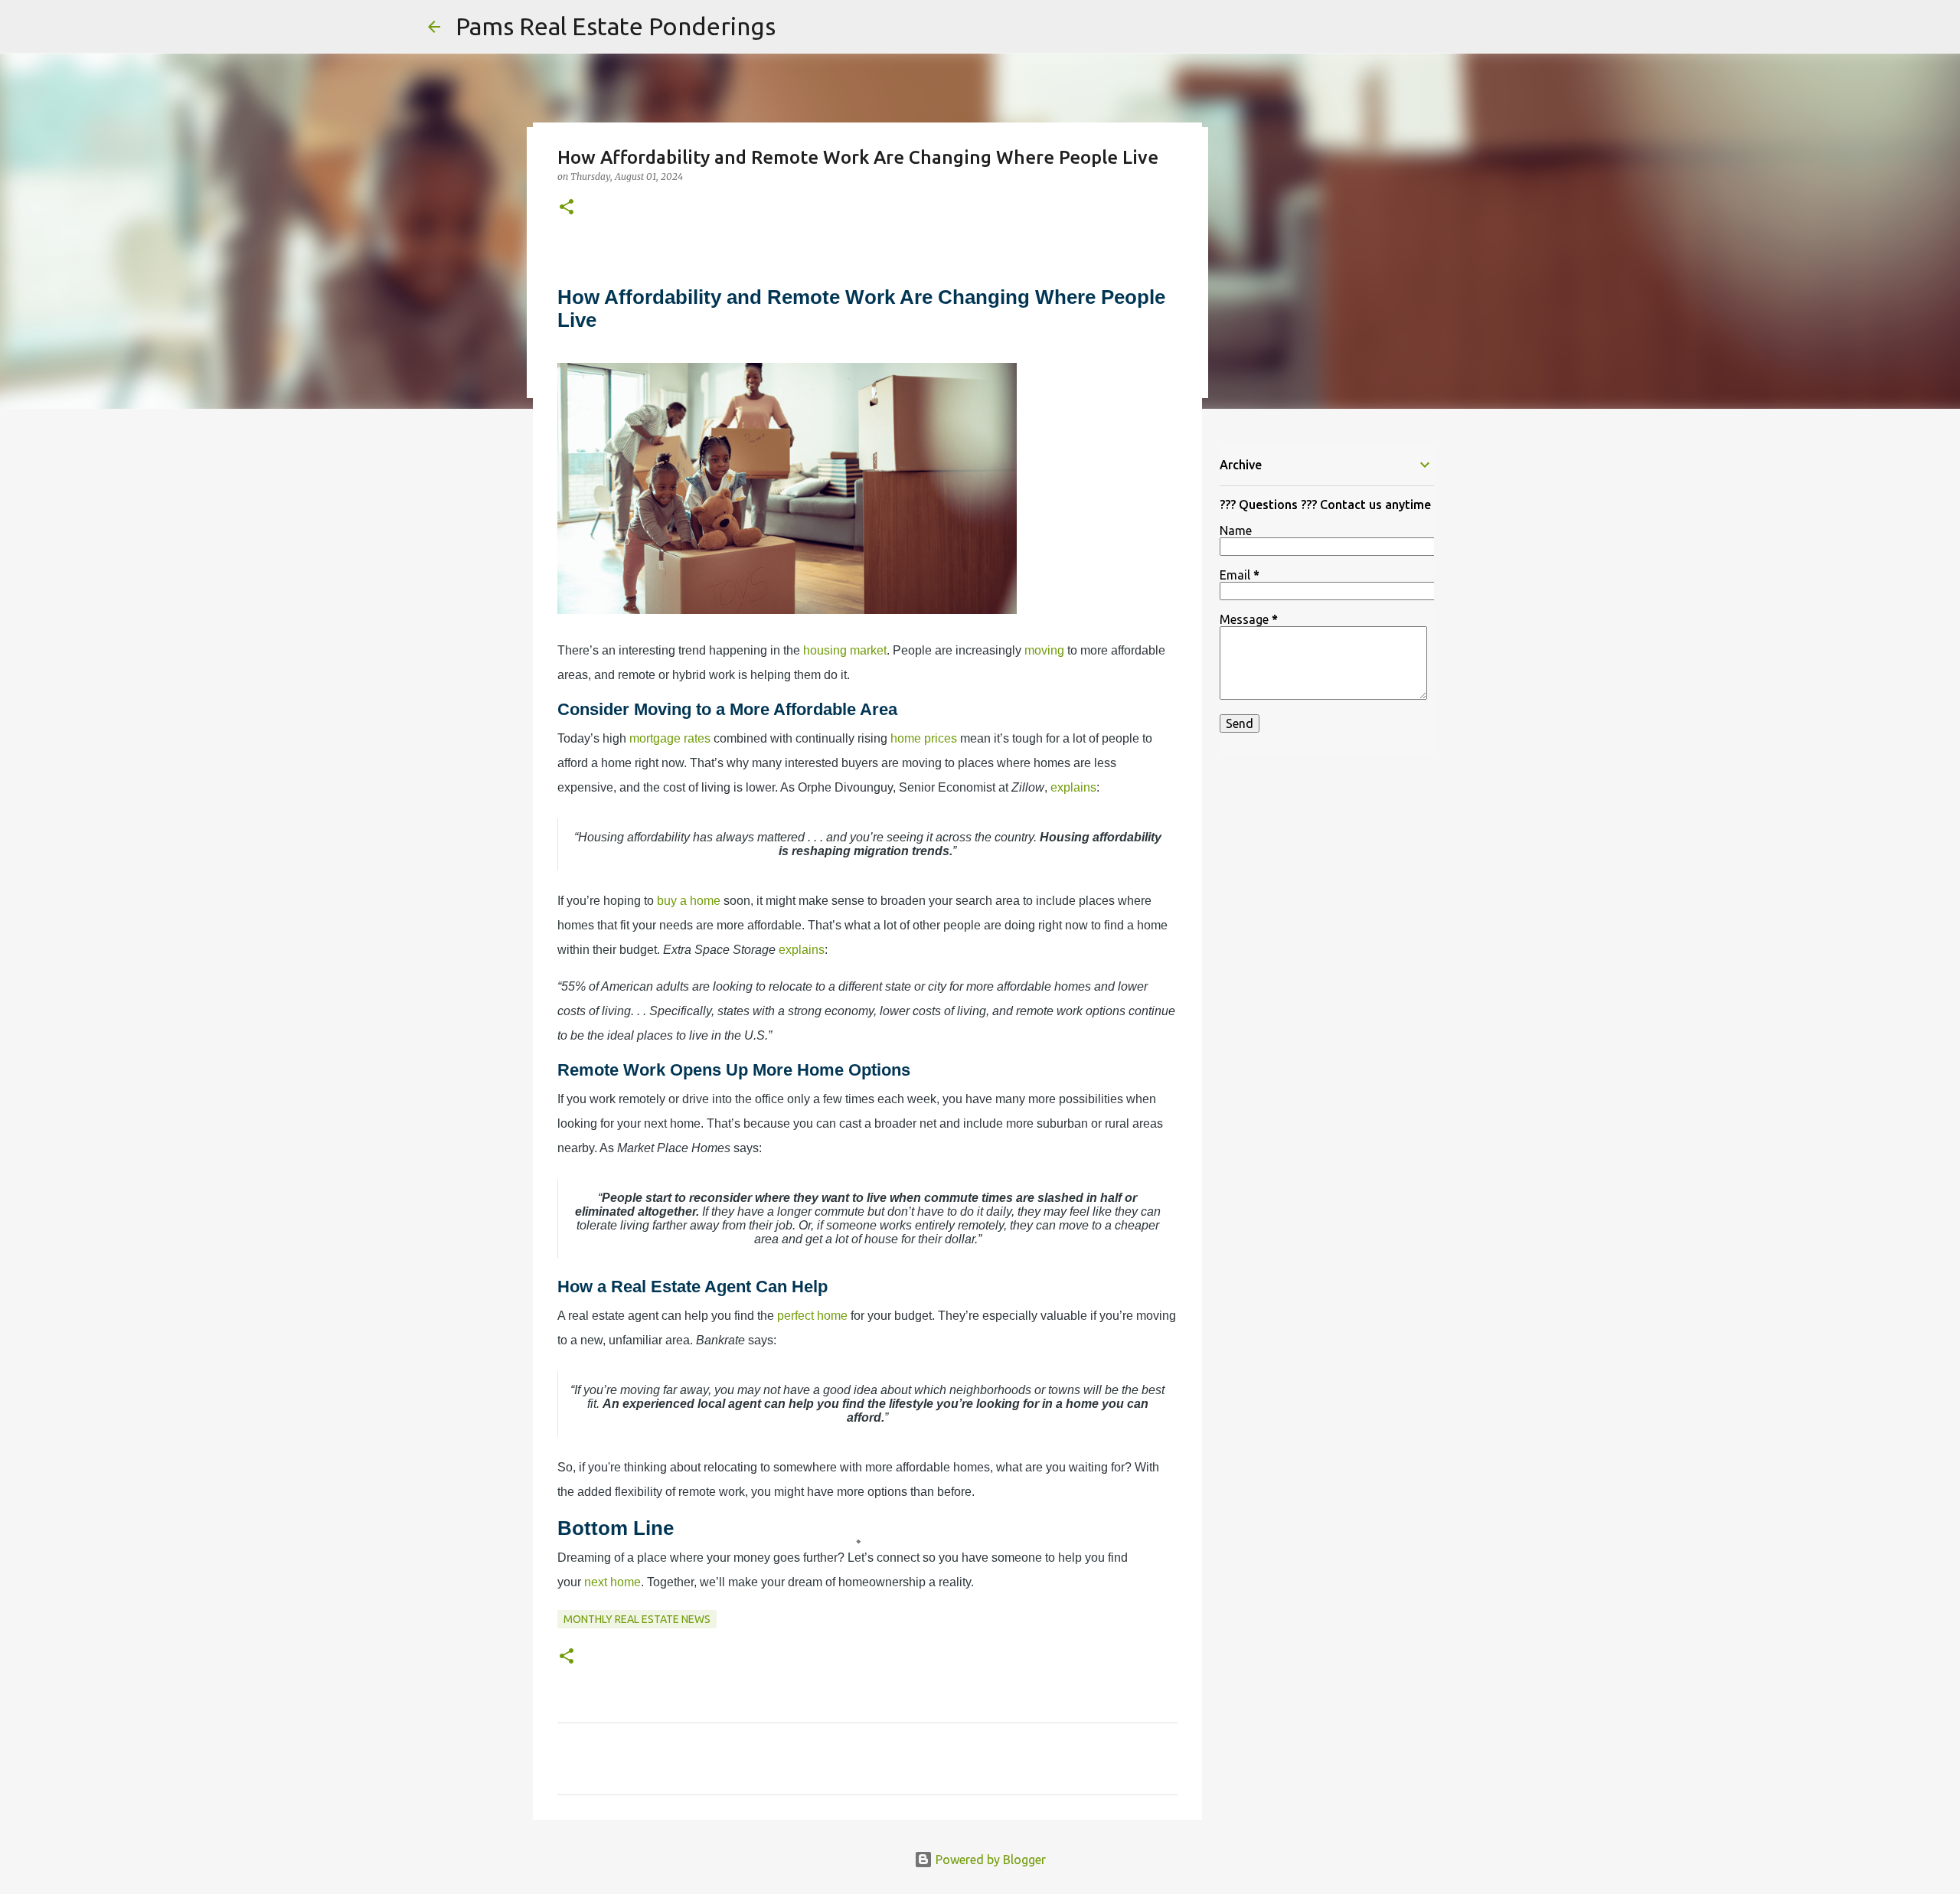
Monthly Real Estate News (637, 1619)
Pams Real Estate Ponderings (616, 26)
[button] (567, 208)
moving (1044, 650)
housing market (845, 650)
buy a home (689, 901)
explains (1073, 787)
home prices (924, 738)
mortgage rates (670, 738)
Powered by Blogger (989, 1860)
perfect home (812, 1316)
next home (612, 1582)
